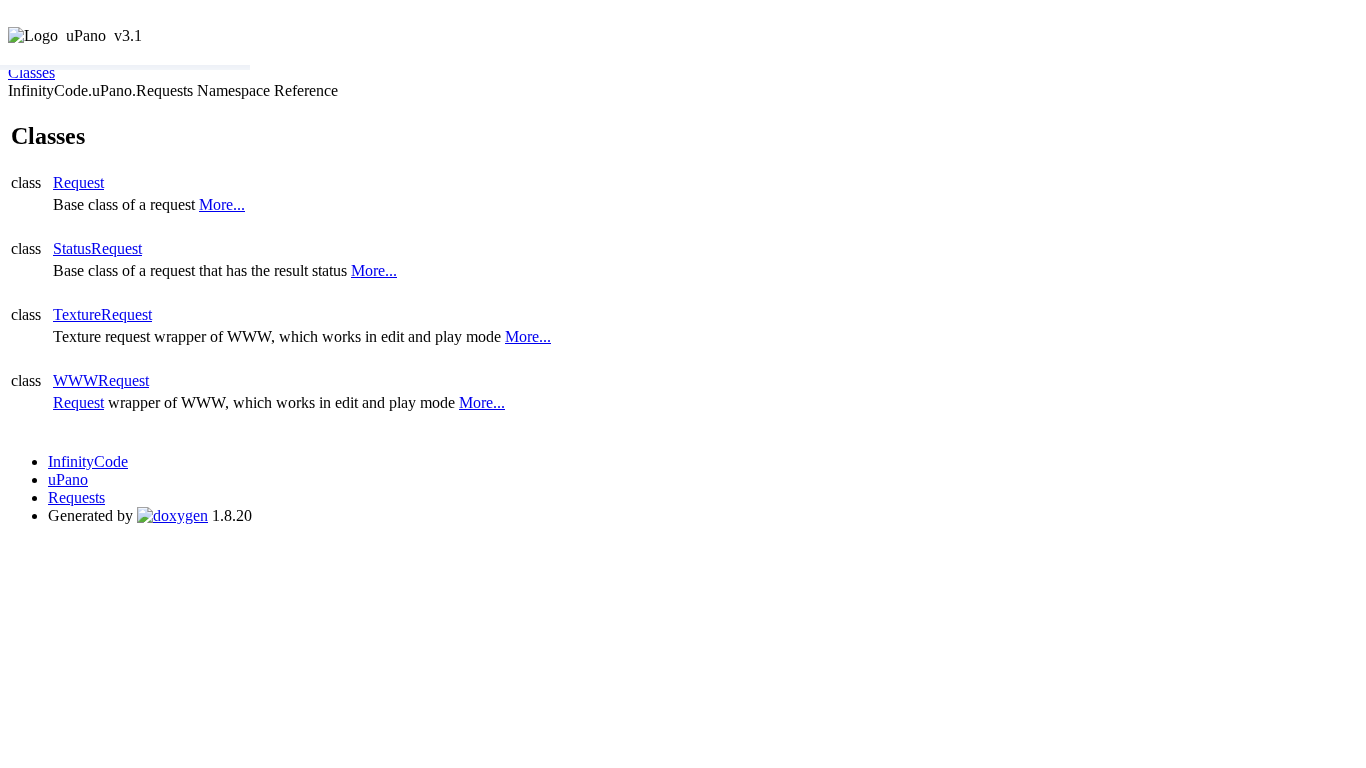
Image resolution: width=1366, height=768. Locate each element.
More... (222, 204)
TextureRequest (102, 314)
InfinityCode (88, 461)
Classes (31, 72)
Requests (76, 497)
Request (78, 182)
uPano (68, 479)
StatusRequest (97, 248)
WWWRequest (101, 380)
